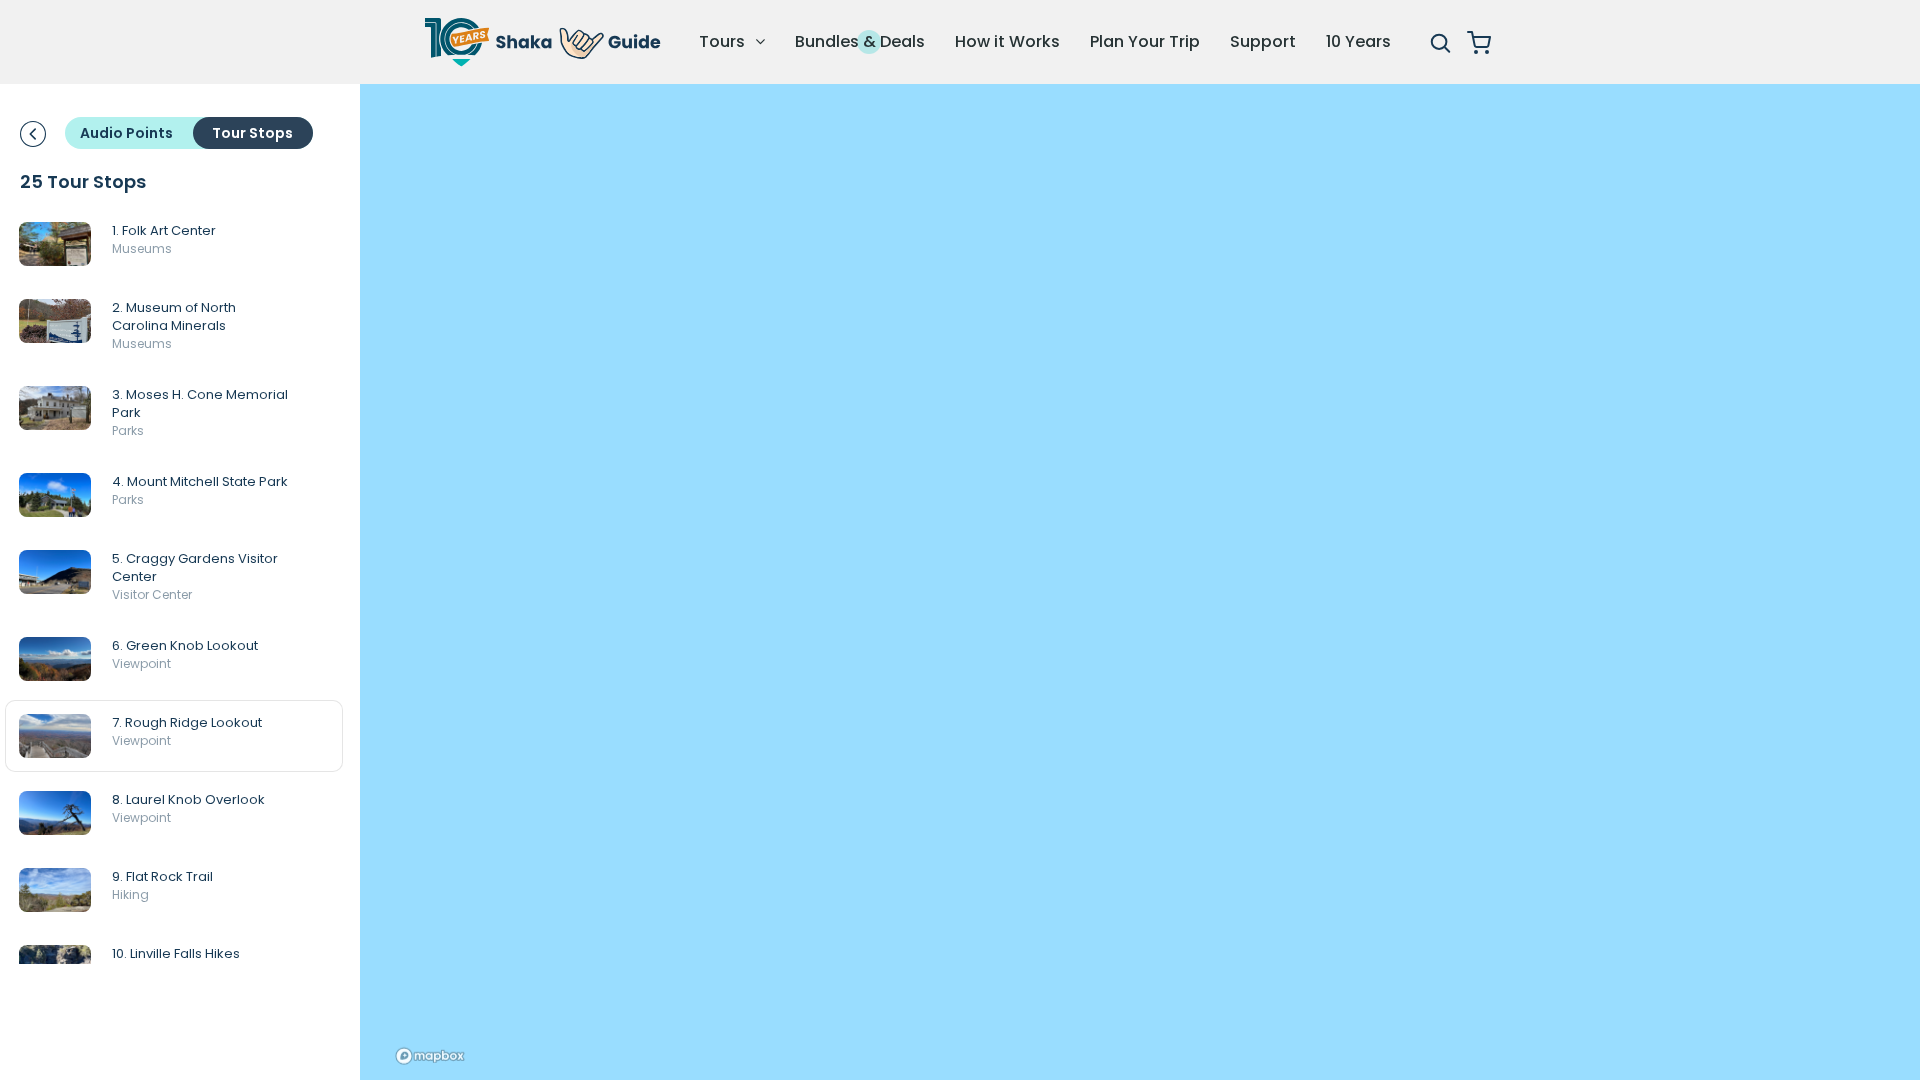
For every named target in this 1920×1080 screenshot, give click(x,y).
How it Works (1007, 41)
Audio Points (126, 133)
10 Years (1358, 41)
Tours (724, 41)
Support (1263, 41)
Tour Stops (252, 133)
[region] (1140, 582)
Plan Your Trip (1145, 41)
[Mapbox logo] (429, 1056)
